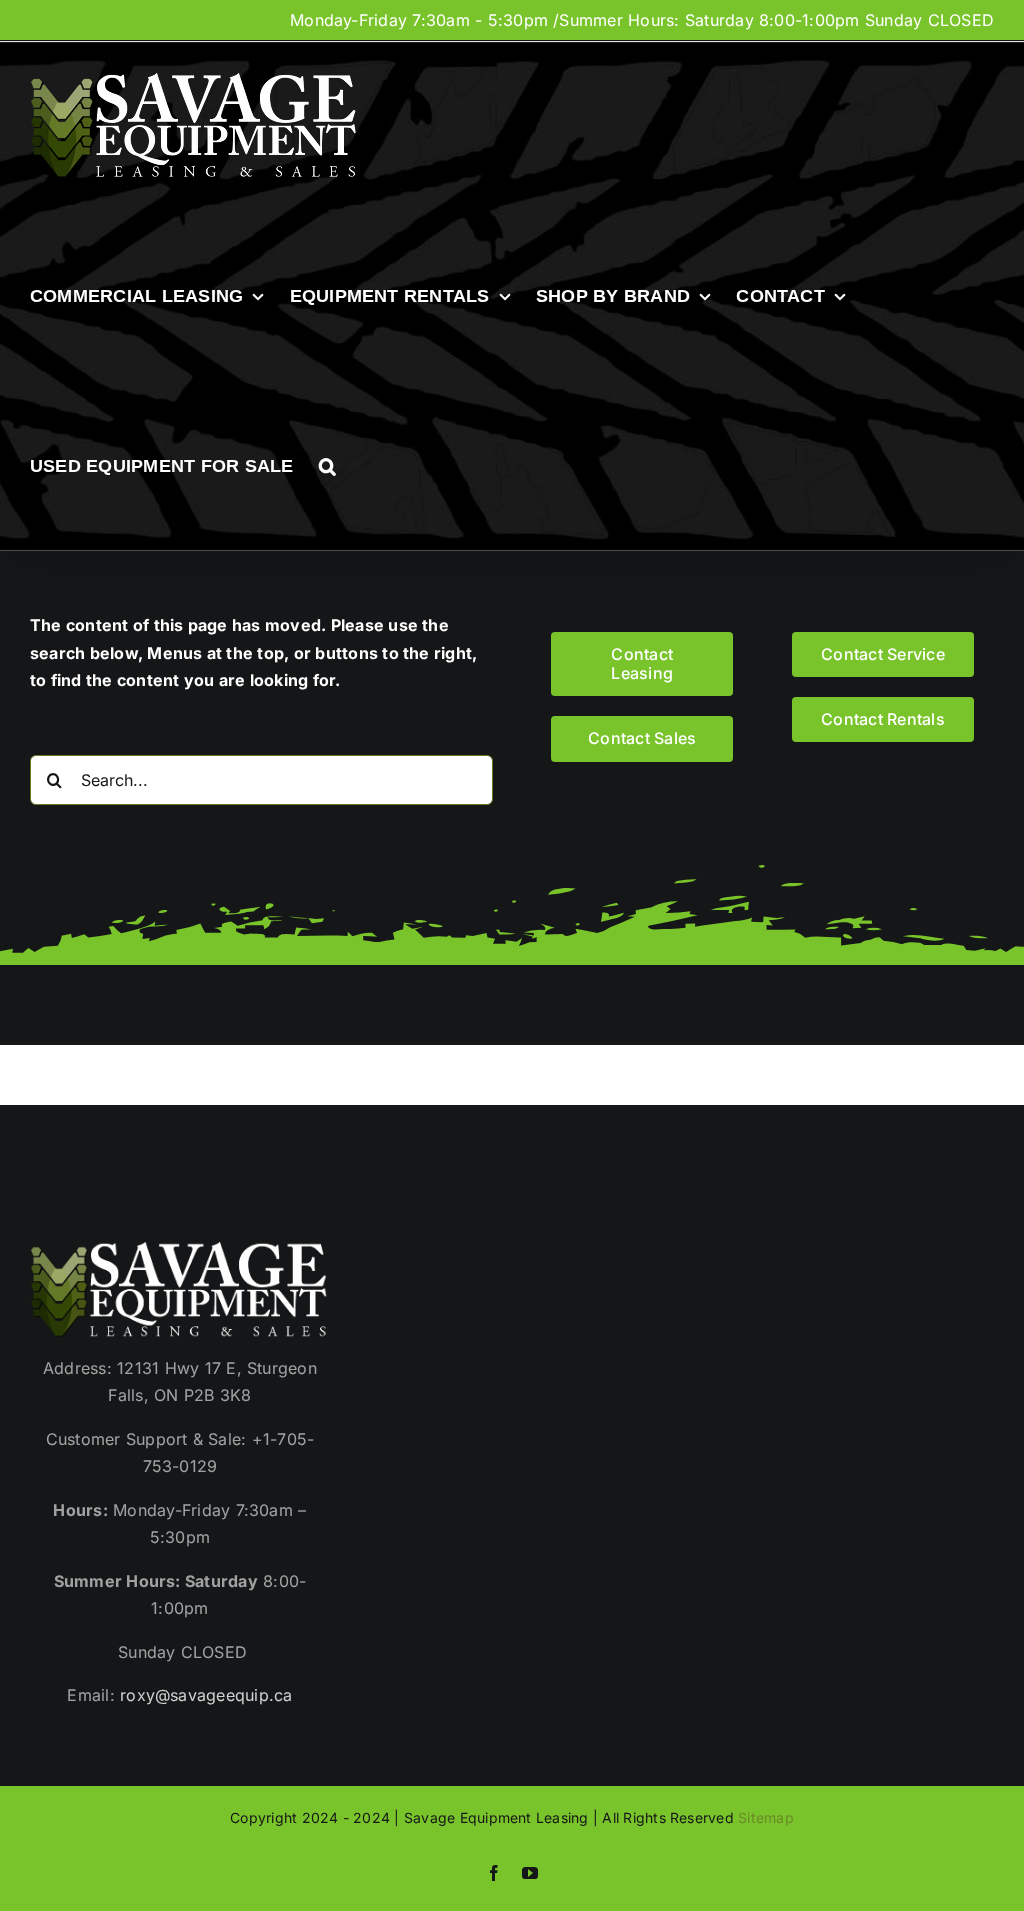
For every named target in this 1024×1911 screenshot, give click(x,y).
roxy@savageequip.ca (206, 1695)
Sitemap (766, 1817)
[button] (327, 466)
